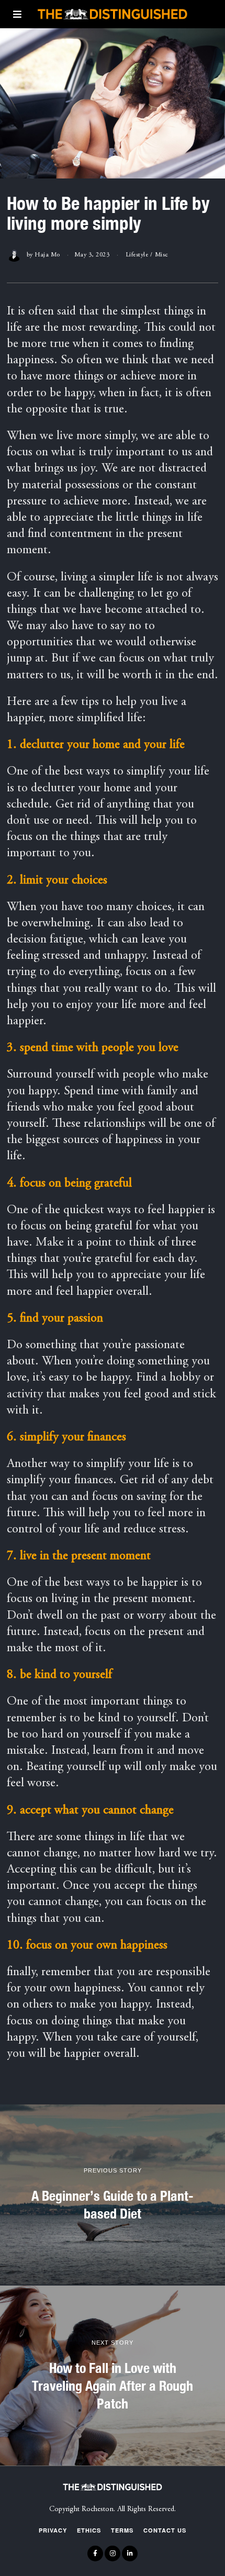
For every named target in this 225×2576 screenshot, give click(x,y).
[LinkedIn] (130, 2553)
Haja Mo (47, 255)
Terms (122, 2530)
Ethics (89, 2530)
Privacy (53, 2530)
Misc (161, 255)
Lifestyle (137, 255)
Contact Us (165, 2530)
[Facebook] (95, 2553)
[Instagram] (113, 2553)
